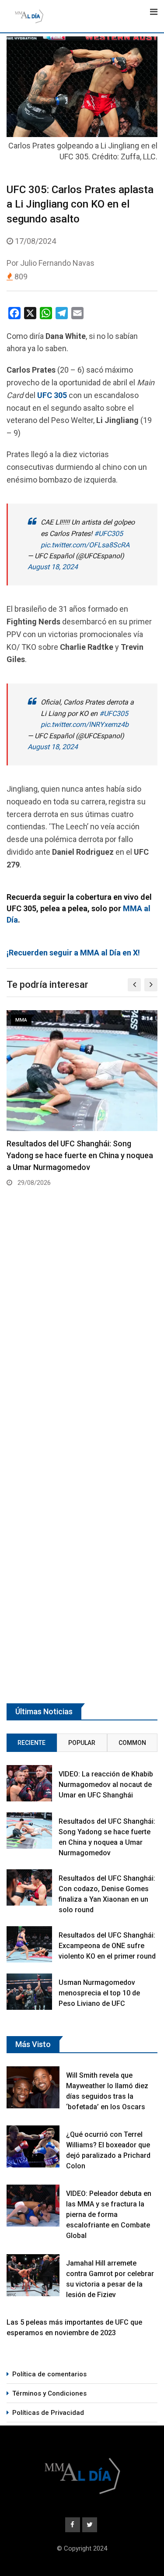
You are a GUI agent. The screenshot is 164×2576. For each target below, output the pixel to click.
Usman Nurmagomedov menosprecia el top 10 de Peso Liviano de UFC (99, 1993)
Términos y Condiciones (49, 2393)
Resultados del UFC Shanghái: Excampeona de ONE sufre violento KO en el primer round (107, 1946)
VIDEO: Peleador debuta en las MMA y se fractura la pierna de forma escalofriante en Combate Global (109, 2215)
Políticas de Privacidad (48, 2413)
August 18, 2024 (53, 567)
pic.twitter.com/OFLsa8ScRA (85, 545)
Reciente (31, 1743)
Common (132, 1743)
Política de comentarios (49, 2374)
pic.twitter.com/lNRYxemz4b (85, 724)
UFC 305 (52, 395)
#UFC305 (108, 534)
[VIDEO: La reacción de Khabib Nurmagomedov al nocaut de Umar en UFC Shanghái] (29, 1783)
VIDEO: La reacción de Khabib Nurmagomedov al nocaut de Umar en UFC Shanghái (106, 1785)
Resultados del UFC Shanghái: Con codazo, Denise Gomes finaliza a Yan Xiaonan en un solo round (71, 1155)
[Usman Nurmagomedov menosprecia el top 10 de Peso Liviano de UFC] (29, 1992)
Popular (82, 1743)
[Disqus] (82, 1327)
